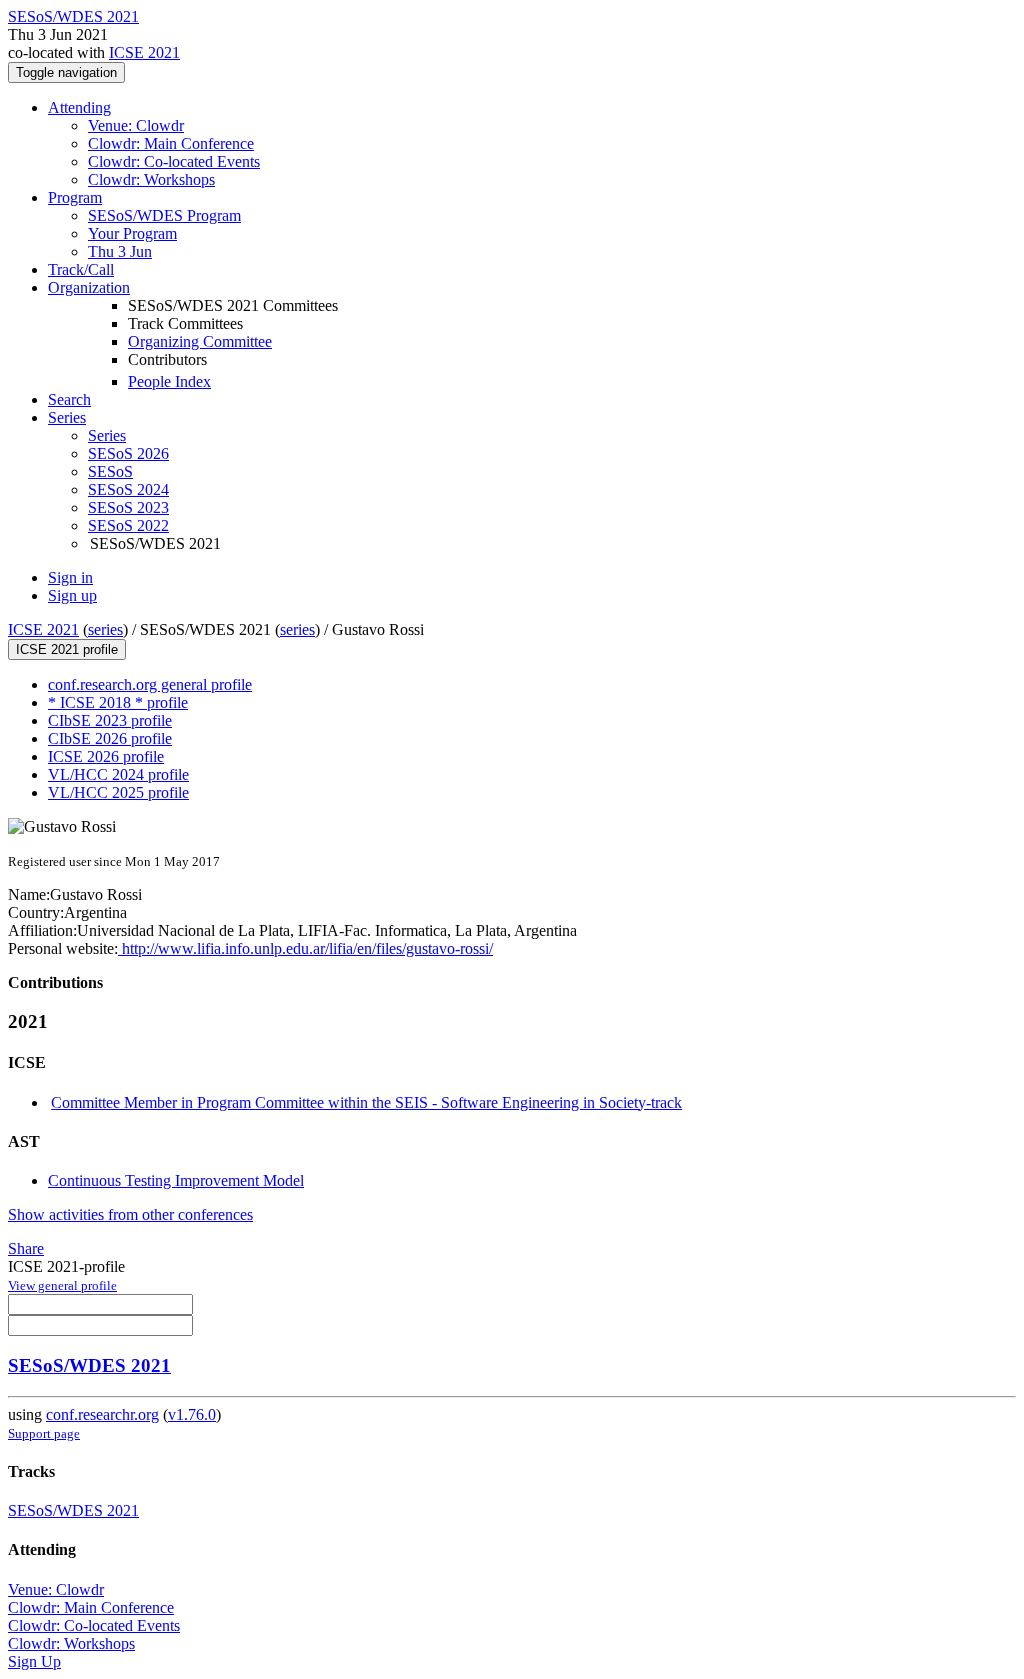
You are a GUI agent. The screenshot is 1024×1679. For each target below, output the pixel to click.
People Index (169, 381)
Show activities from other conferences (130, 1214)
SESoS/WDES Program (164, 215)
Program (75, 197)
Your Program (132, 233)
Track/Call (81, 269)
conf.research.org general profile (150, 684)
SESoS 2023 (128, 507)
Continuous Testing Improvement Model (176, 1180)
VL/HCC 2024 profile (118, 774)
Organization (89, 287)
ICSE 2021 (144, 52)
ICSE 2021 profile (67, 649)
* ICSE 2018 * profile (118, 702)
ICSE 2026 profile (106, 756)
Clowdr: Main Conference (171, 143)
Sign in (70, 577)
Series (107, 435)
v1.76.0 (192, 1414)
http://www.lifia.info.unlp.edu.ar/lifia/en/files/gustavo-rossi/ (305, 948)
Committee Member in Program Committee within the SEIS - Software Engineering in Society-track (366, 1102)
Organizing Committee (200, 341)
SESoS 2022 (128, 525)
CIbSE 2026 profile (110, 738)
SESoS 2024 (128, 489)
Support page (44, 1433)
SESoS (110, 471)
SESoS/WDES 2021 (89, 1365)
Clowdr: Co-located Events (174, 161)
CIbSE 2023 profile (110, 720)
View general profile (62, 1285)
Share (26, 1248)
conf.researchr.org (102, 1414)
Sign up (72, 595)
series (105, 629)
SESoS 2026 (128, 453)
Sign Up (34, 1661)
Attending (79, 107)
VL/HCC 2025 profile (118, 792)
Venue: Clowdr (136, 125)
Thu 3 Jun (120, 251)
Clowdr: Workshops (151, 179)
